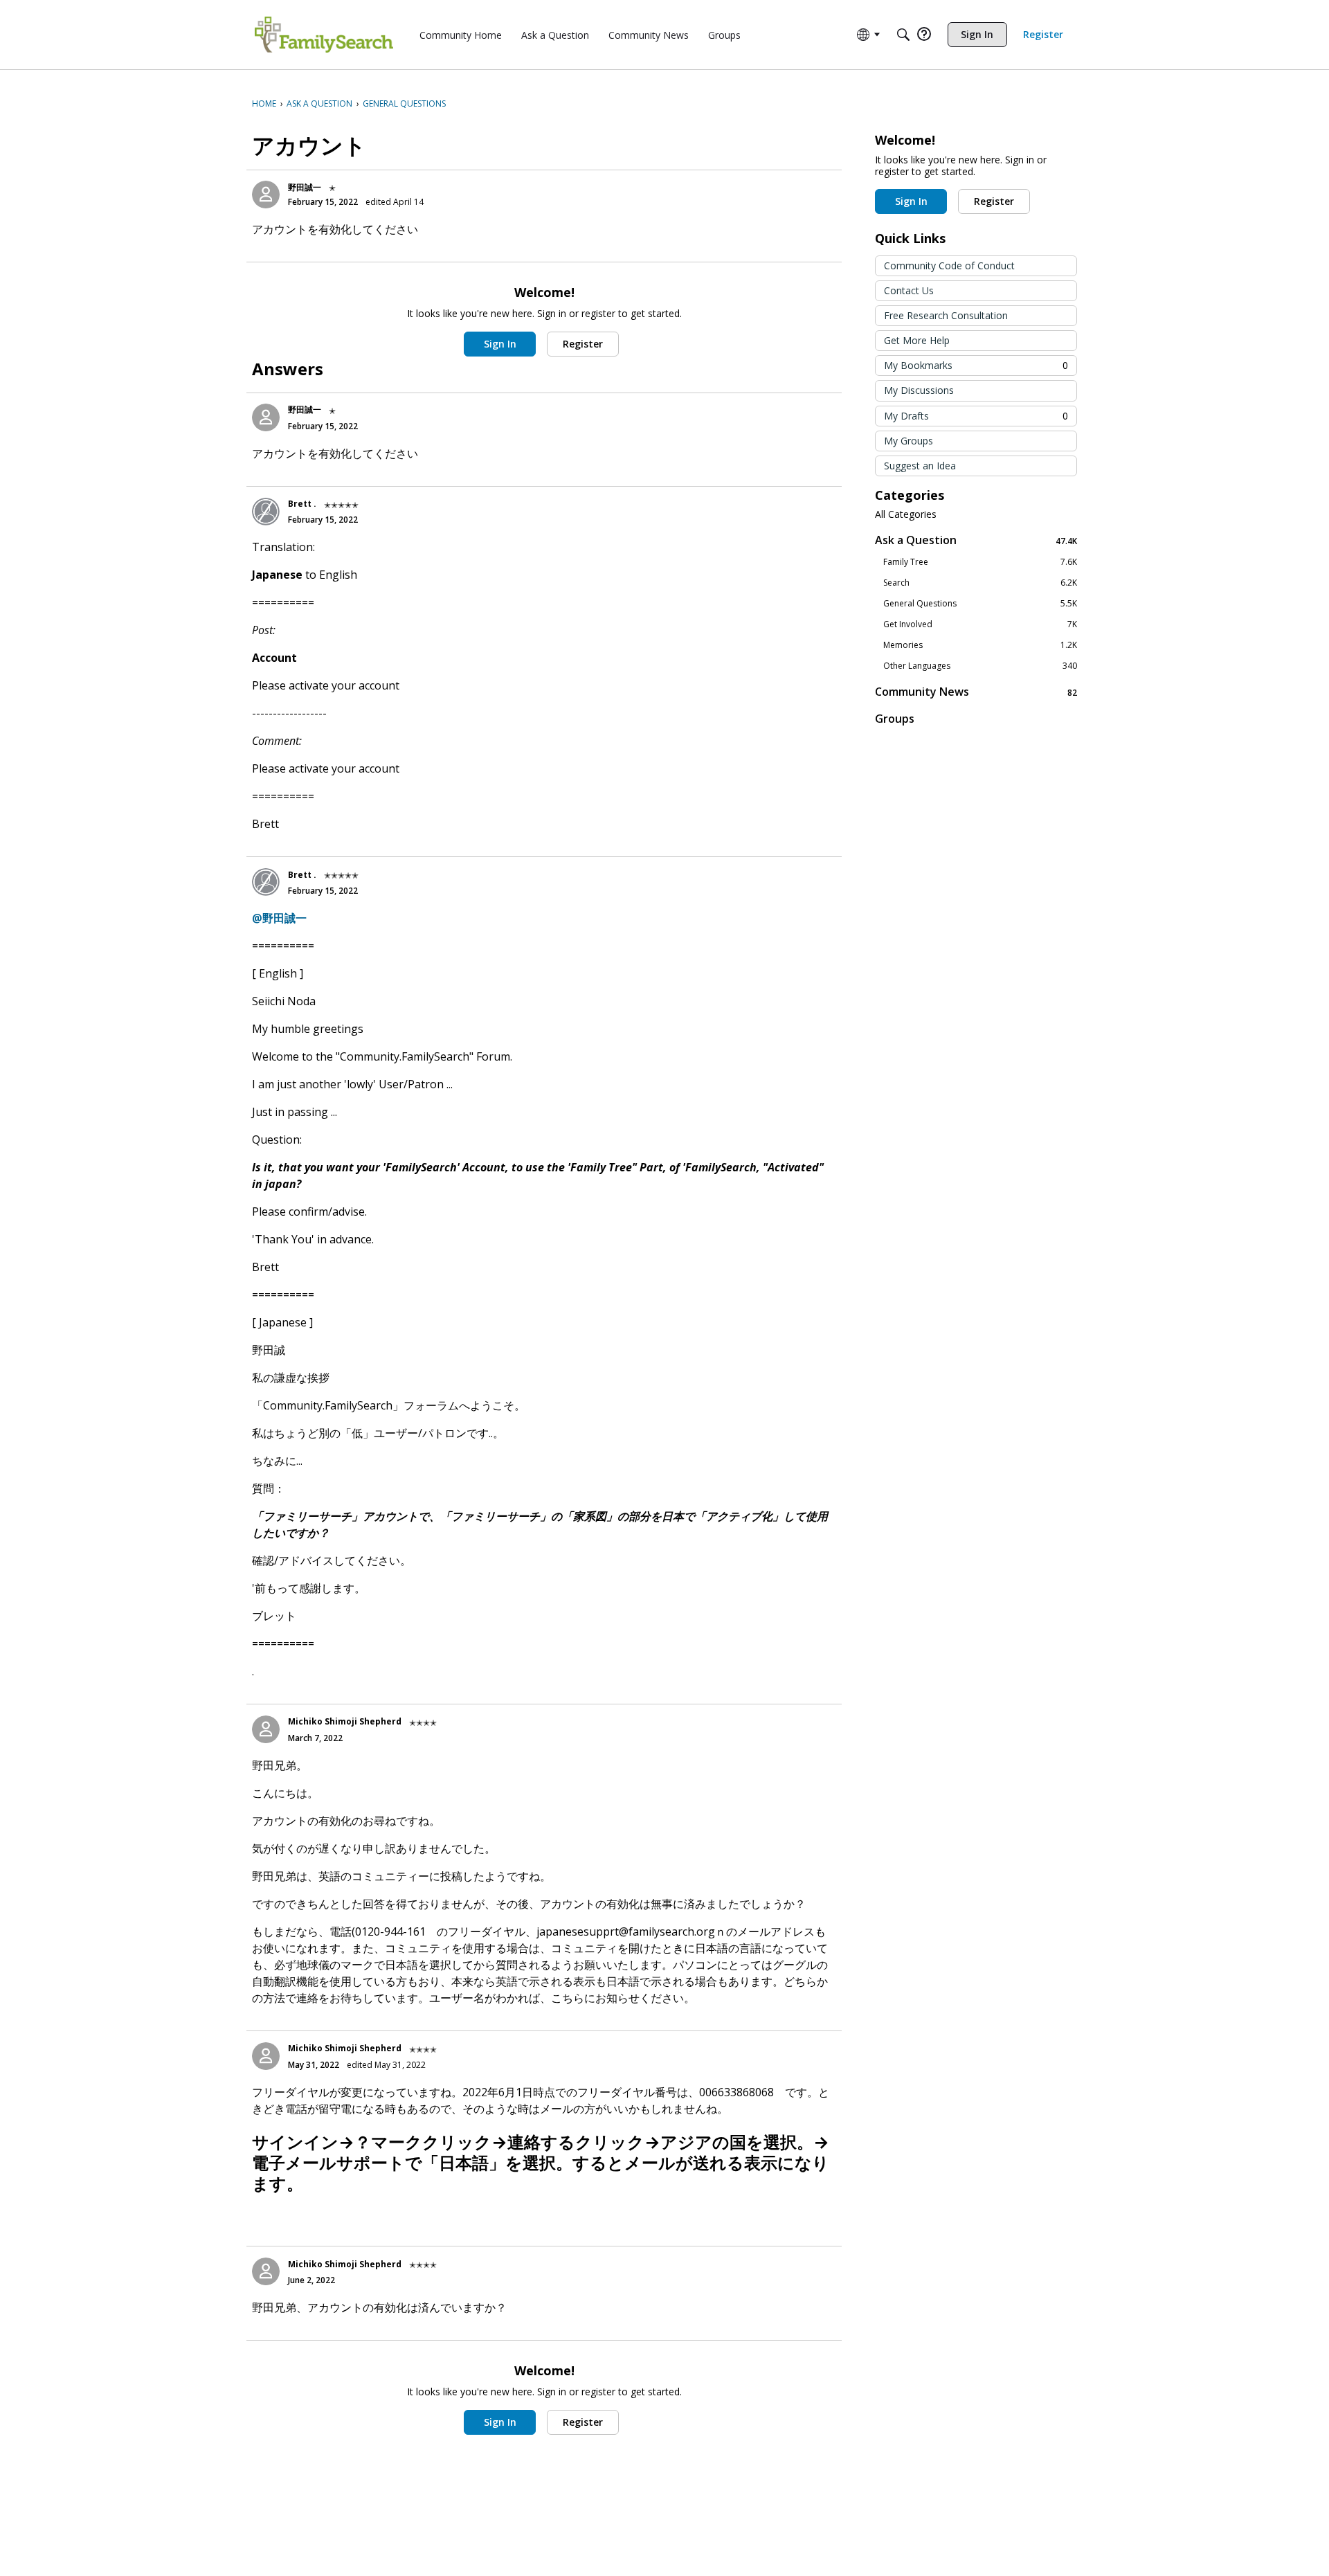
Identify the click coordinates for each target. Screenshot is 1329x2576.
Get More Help (917, 340)
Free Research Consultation (946, 315)
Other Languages (980, 666)
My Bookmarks (976, 365)
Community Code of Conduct (949, 265)
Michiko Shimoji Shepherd (345, 1721)
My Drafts (976, 416)
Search (980, 583)
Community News (976, 692)
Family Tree (980, 562)
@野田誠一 (279, 918)
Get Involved (980, 624)
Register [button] (583, 344)
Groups (895, 719)
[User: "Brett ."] (266, 512)
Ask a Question (976, 540)
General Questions (980, 604)
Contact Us (909, 290)
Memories (980, 645)
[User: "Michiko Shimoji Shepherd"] (266, 1729)
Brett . (302, 504)
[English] (324, 35)
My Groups (908, 441)
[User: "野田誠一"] (266, 195)
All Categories (906, 514)
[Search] (903, 35)
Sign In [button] (500, 344)
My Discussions (919, 390)
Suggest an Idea (920, 466)
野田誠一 (305, 187)
